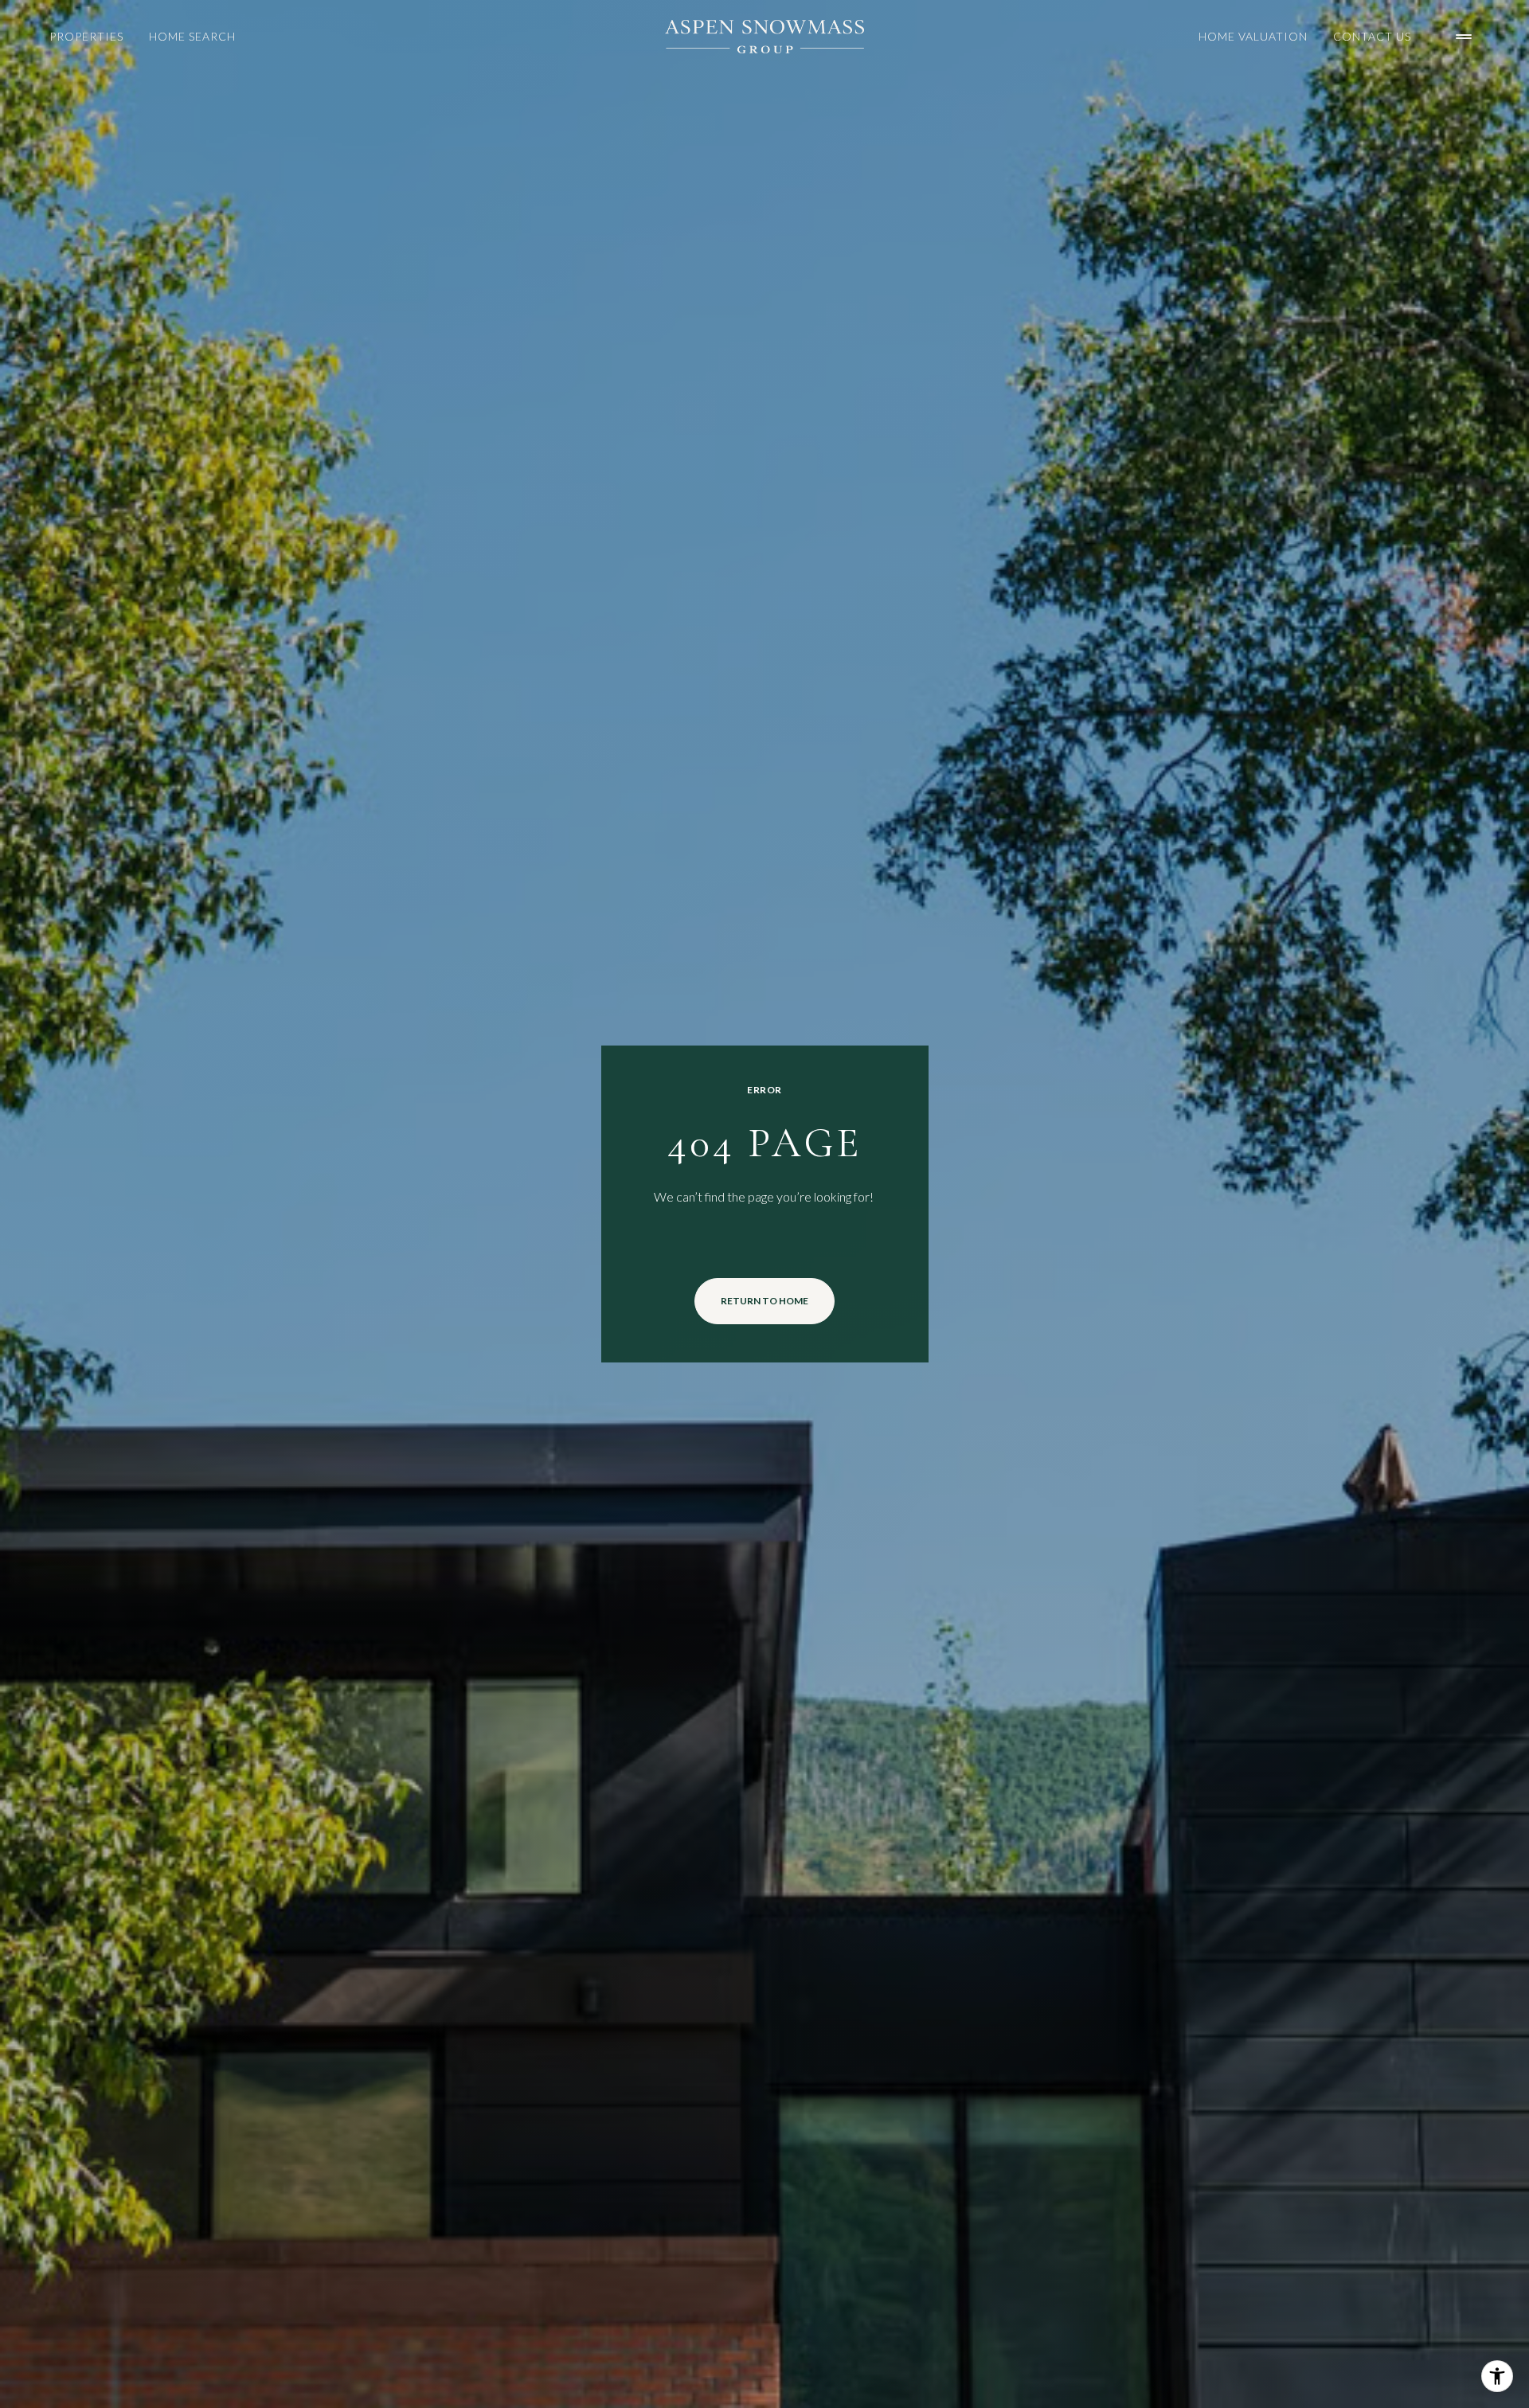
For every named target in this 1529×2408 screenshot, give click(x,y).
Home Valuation (1253, 36)
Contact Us (1372, 36)
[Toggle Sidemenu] (1464, 37)
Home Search (192, 36)
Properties (86, 36)
